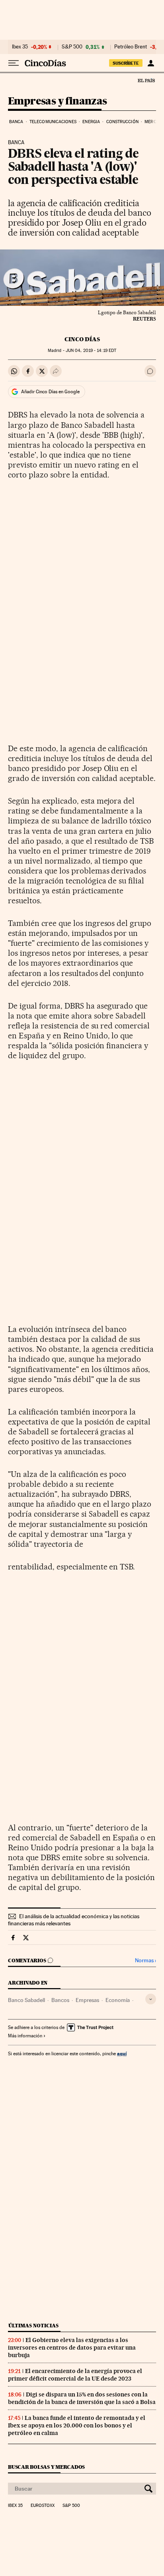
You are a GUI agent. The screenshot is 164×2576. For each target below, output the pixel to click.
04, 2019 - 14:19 (91, 351)
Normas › (145, 1961)
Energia (91, 122)
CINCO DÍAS (82, 339)
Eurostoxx (43, 2506)
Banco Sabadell (26, 2000)
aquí (122, 2053)
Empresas (87, 2000)
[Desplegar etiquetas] (151, 1999)
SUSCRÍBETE (126, 63)
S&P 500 (72, 47)
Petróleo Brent (131, 47)
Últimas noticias (33, 2326)
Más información (25, 2036)
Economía (118, 2000)
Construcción (122, 122)
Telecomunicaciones (53, 122)
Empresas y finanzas (58, 101)
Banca (16, 122)
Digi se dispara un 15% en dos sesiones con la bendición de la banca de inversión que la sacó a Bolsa (82, 2398)
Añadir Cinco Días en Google (50, 392)
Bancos (60, 2000)
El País (146, 80)
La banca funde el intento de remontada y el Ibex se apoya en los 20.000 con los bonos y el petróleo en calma (77, 2425)
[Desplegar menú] (14, 63)
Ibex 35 (20, 47)
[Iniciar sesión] (151, 63)
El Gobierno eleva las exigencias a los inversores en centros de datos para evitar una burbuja (72, 2348)
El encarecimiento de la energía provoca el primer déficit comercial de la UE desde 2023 (75, 2375)
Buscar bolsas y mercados (46, 2467)
